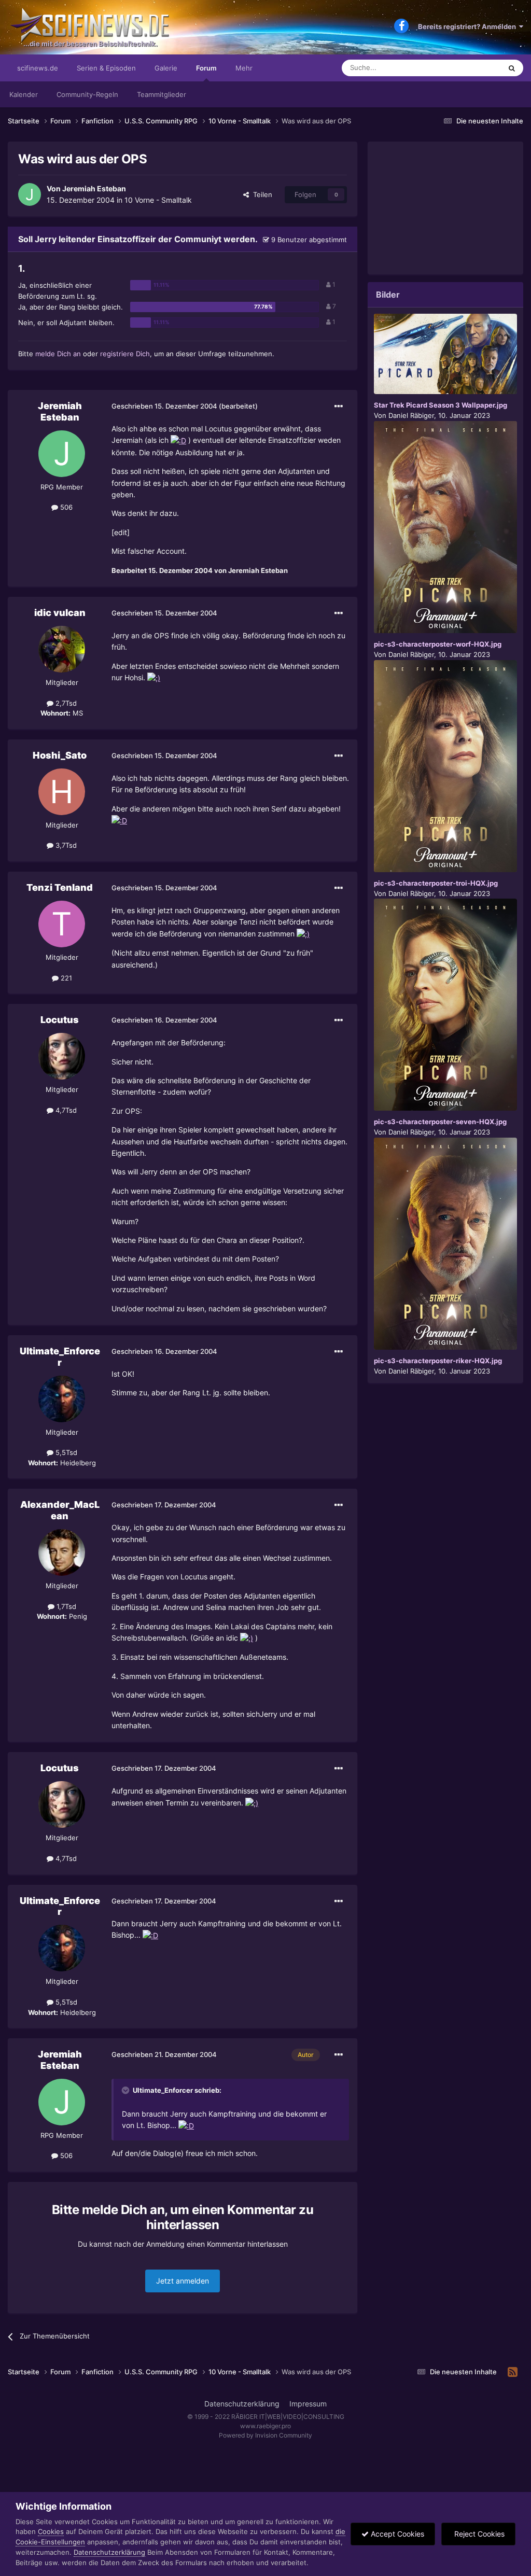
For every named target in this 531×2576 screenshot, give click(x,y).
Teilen (261, 194)
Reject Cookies (478, 2534)
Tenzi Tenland (60, 887)
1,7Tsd (65, 1606)
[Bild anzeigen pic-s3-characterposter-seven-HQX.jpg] (445, 1005)
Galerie (166, 68)
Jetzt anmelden (183, 2281)
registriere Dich (125, 354)
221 (65, 978)
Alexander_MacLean (60, 1510)
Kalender (24, 94)
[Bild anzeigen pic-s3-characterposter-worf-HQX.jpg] (445, 527)
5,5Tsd (65, 1452)
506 (65, 507)
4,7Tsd (65, 1110)
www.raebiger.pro (265, 2426)
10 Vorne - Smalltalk (158, 200)
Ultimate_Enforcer (60, 1357)
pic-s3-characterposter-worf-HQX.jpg (438, 644)
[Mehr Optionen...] (339, 407)
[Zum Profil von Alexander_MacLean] (62, 1552)
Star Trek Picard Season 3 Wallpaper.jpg (441, 405)
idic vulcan (60, 613)
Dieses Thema (466, 68)
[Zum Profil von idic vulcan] (62, 649)
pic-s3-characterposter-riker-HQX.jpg (438, 1361)
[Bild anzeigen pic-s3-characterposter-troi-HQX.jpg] (445, 766)
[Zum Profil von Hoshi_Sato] (62, 792)
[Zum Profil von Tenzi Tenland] (62, 924)
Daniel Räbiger (411, 415)
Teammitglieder (162, 94)
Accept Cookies (396, 2534)
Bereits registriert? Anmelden (469, 26)
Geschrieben (164, 406)
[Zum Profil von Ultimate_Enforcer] (62, 1399)
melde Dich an (58, 354)
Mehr (244, 68)
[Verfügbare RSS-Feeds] (513, 2372)
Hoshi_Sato (60, 755)
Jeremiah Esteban (94, 188)
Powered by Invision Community (265, 2435)
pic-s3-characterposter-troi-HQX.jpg (436, 883)
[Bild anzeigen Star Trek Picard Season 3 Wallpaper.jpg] (445, 354)
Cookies (51, 2531)
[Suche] (512, 68)
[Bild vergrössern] (178, 440)
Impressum (308, 2404)
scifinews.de (38, 68)
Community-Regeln (87, 94)
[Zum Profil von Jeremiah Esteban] (30, 194)
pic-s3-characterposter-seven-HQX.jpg (440, 1122)
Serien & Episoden (106, 68)
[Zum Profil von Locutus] (62, 1056)
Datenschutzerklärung (242, 2404)
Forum (206, 68)
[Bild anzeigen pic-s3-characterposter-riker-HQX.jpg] (445, 1244)
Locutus (60, 1020)
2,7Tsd (65, 703)
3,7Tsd (65, 845)
